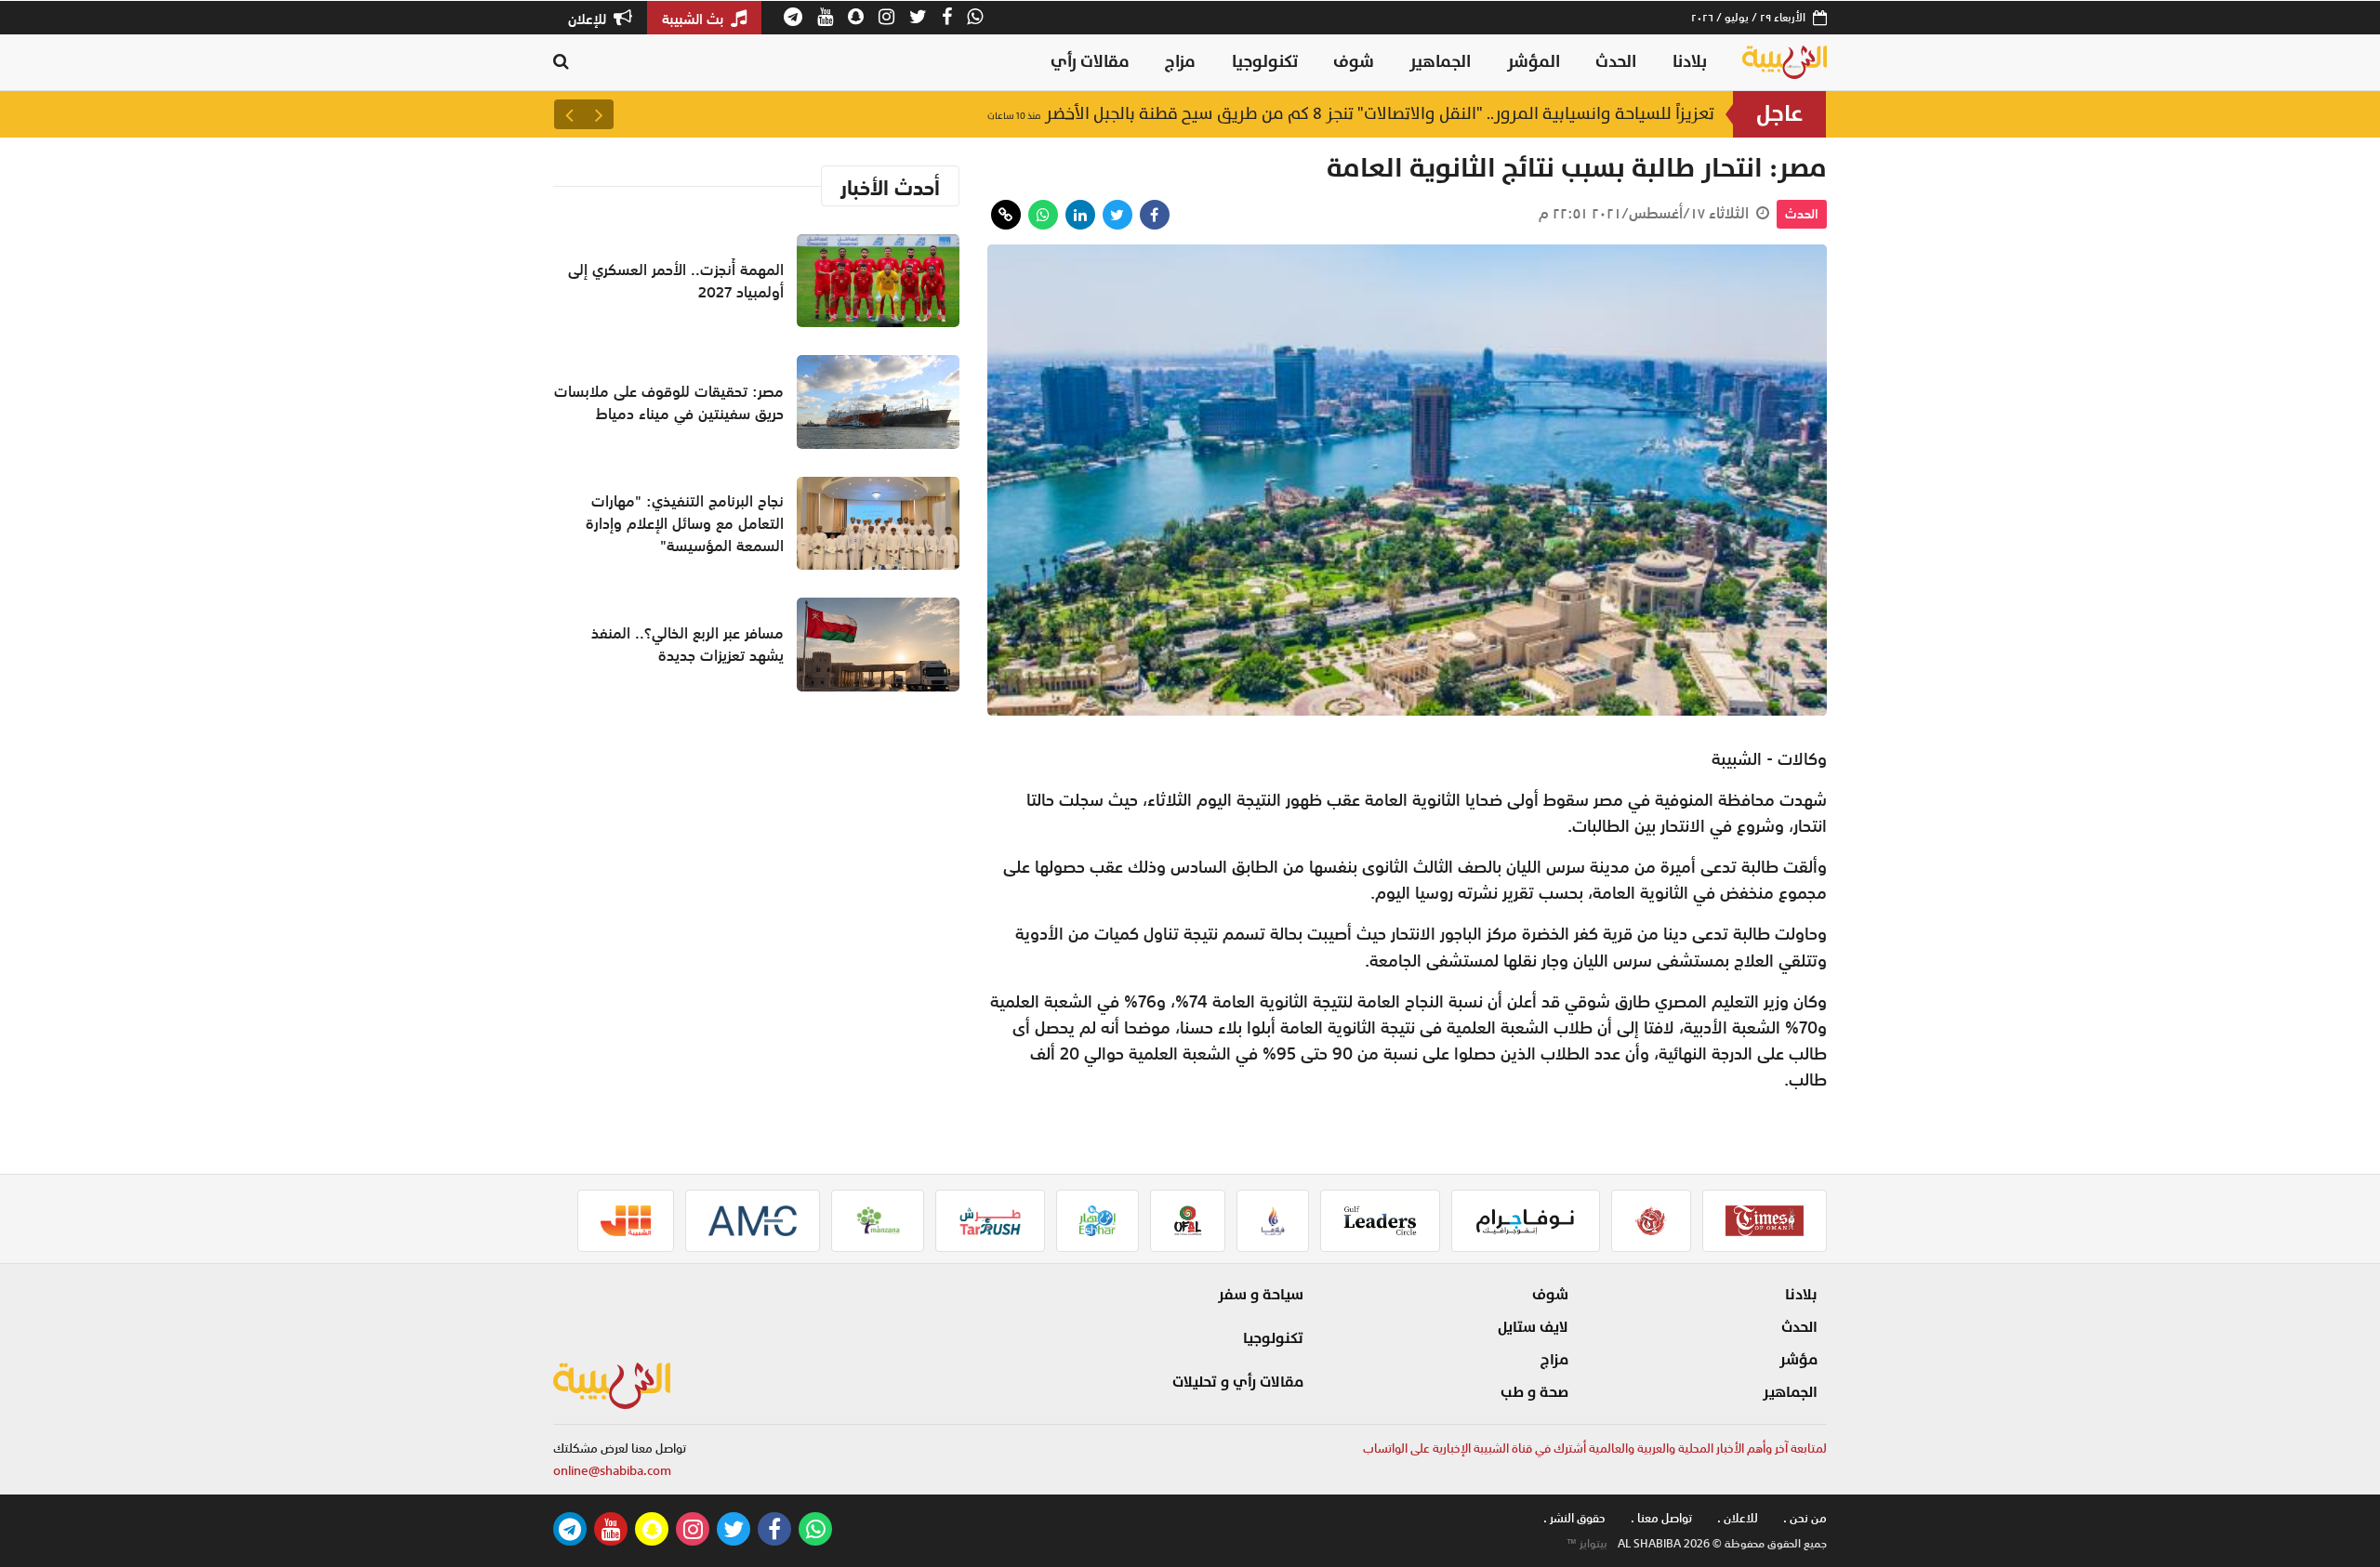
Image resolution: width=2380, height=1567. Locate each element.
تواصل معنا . (1661, 1518)
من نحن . (1805, 1518)
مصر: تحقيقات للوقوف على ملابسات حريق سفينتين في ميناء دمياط (1447, 114)
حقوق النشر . (1574, 1518)
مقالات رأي (1090, 62)
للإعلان (589, 19)
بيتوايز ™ (1587, 1544)
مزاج (1180, 62)
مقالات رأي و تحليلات (1238, 1382)
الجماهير (1440, 62)
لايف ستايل (1533, 1327)
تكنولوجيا (1265, 62)
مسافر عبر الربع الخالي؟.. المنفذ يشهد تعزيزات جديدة (688, 644)
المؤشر (1534, 62)
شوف (1354, 62)
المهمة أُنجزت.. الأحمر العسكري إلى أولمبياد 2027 (676, 281)
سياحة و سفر (1261, 1295)
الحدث (1616, 62)
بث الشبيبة (694, 19)
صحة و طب (1534, 1392)
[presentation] (599, 114)
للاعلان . (1738, 1518)
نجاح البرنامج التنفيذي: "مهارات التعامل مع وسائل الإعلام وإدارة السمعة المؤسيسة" (685, 523)
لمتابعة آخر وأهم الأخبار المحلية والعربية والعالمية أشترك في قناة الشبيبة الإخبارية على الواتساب (1595, 1448)
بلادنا (1690, 62)
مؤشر (1798, 1360)
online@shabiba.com (612, 1471)
